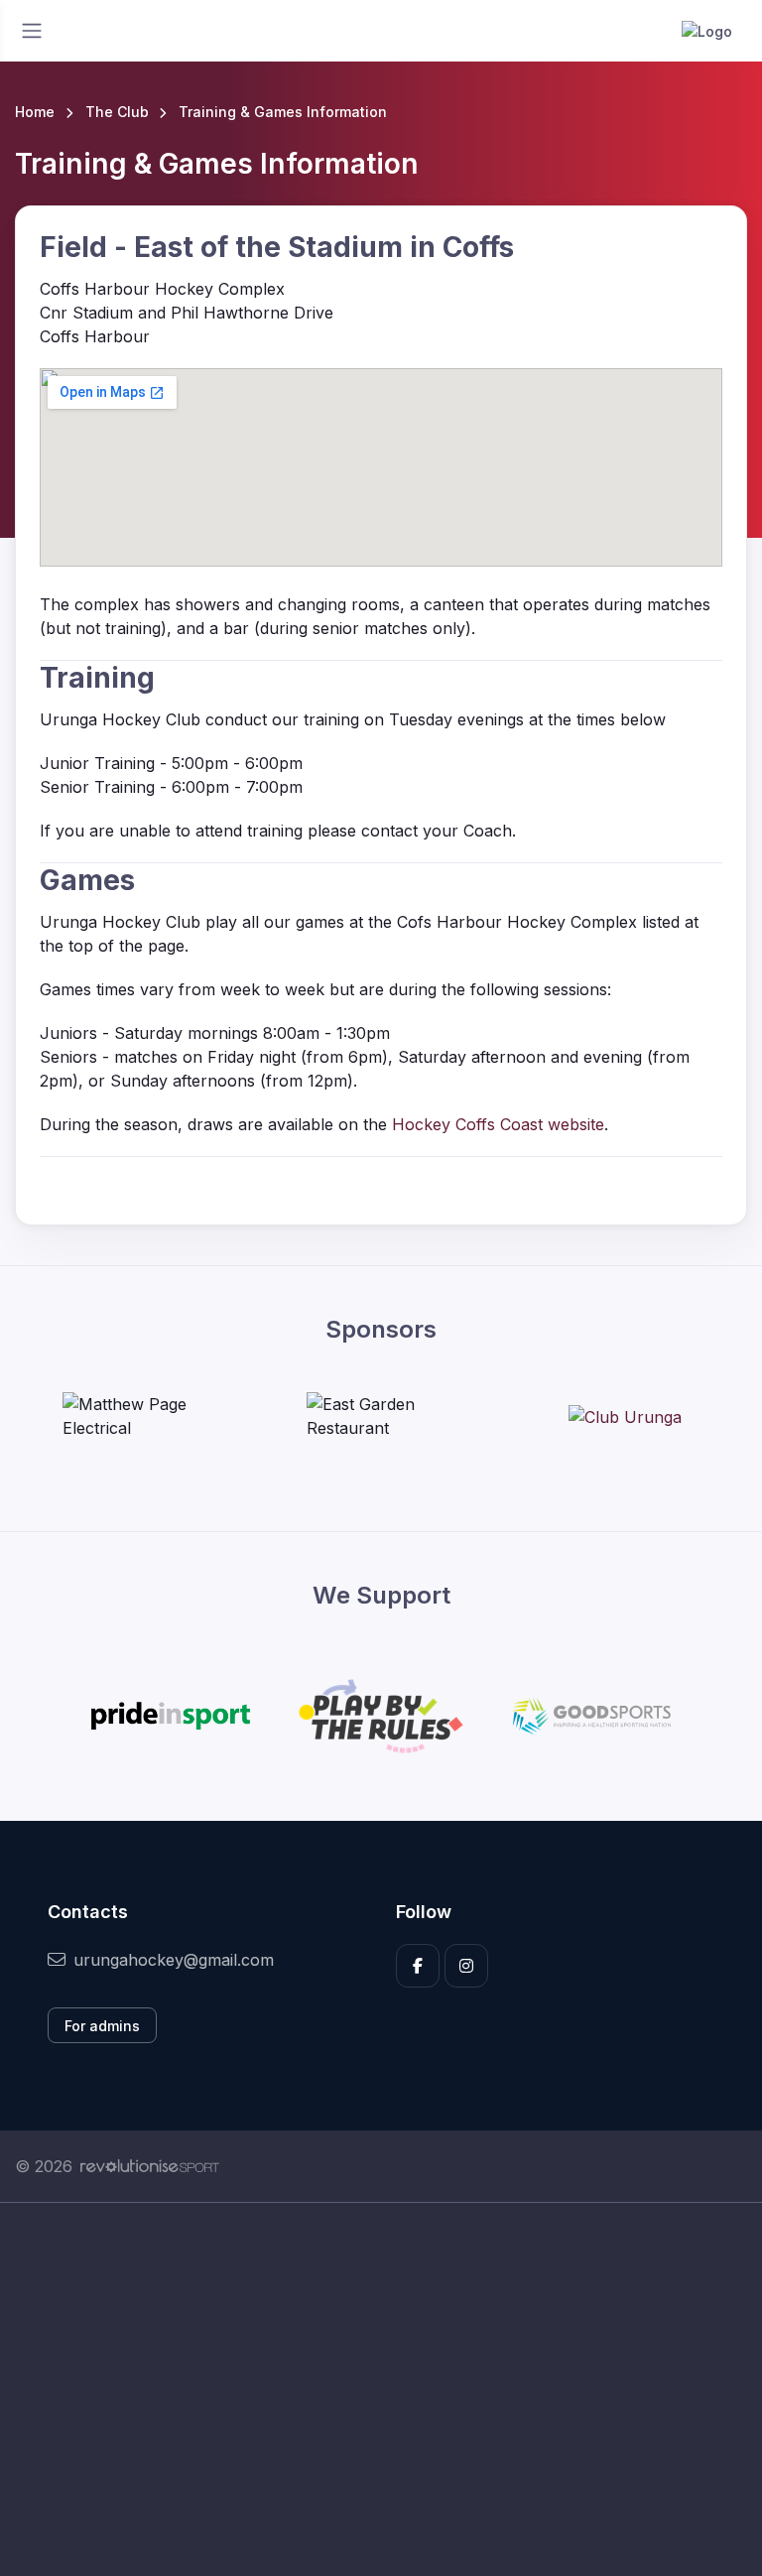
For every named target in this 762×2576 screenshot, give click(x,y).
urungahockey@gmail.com (174, 1960)
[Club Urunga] (625, 1416)
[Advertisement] (381, 2389)
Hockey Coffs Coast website (498, 1124)
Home (35, 112)
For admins (102, 2026)
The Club (117, 112)
